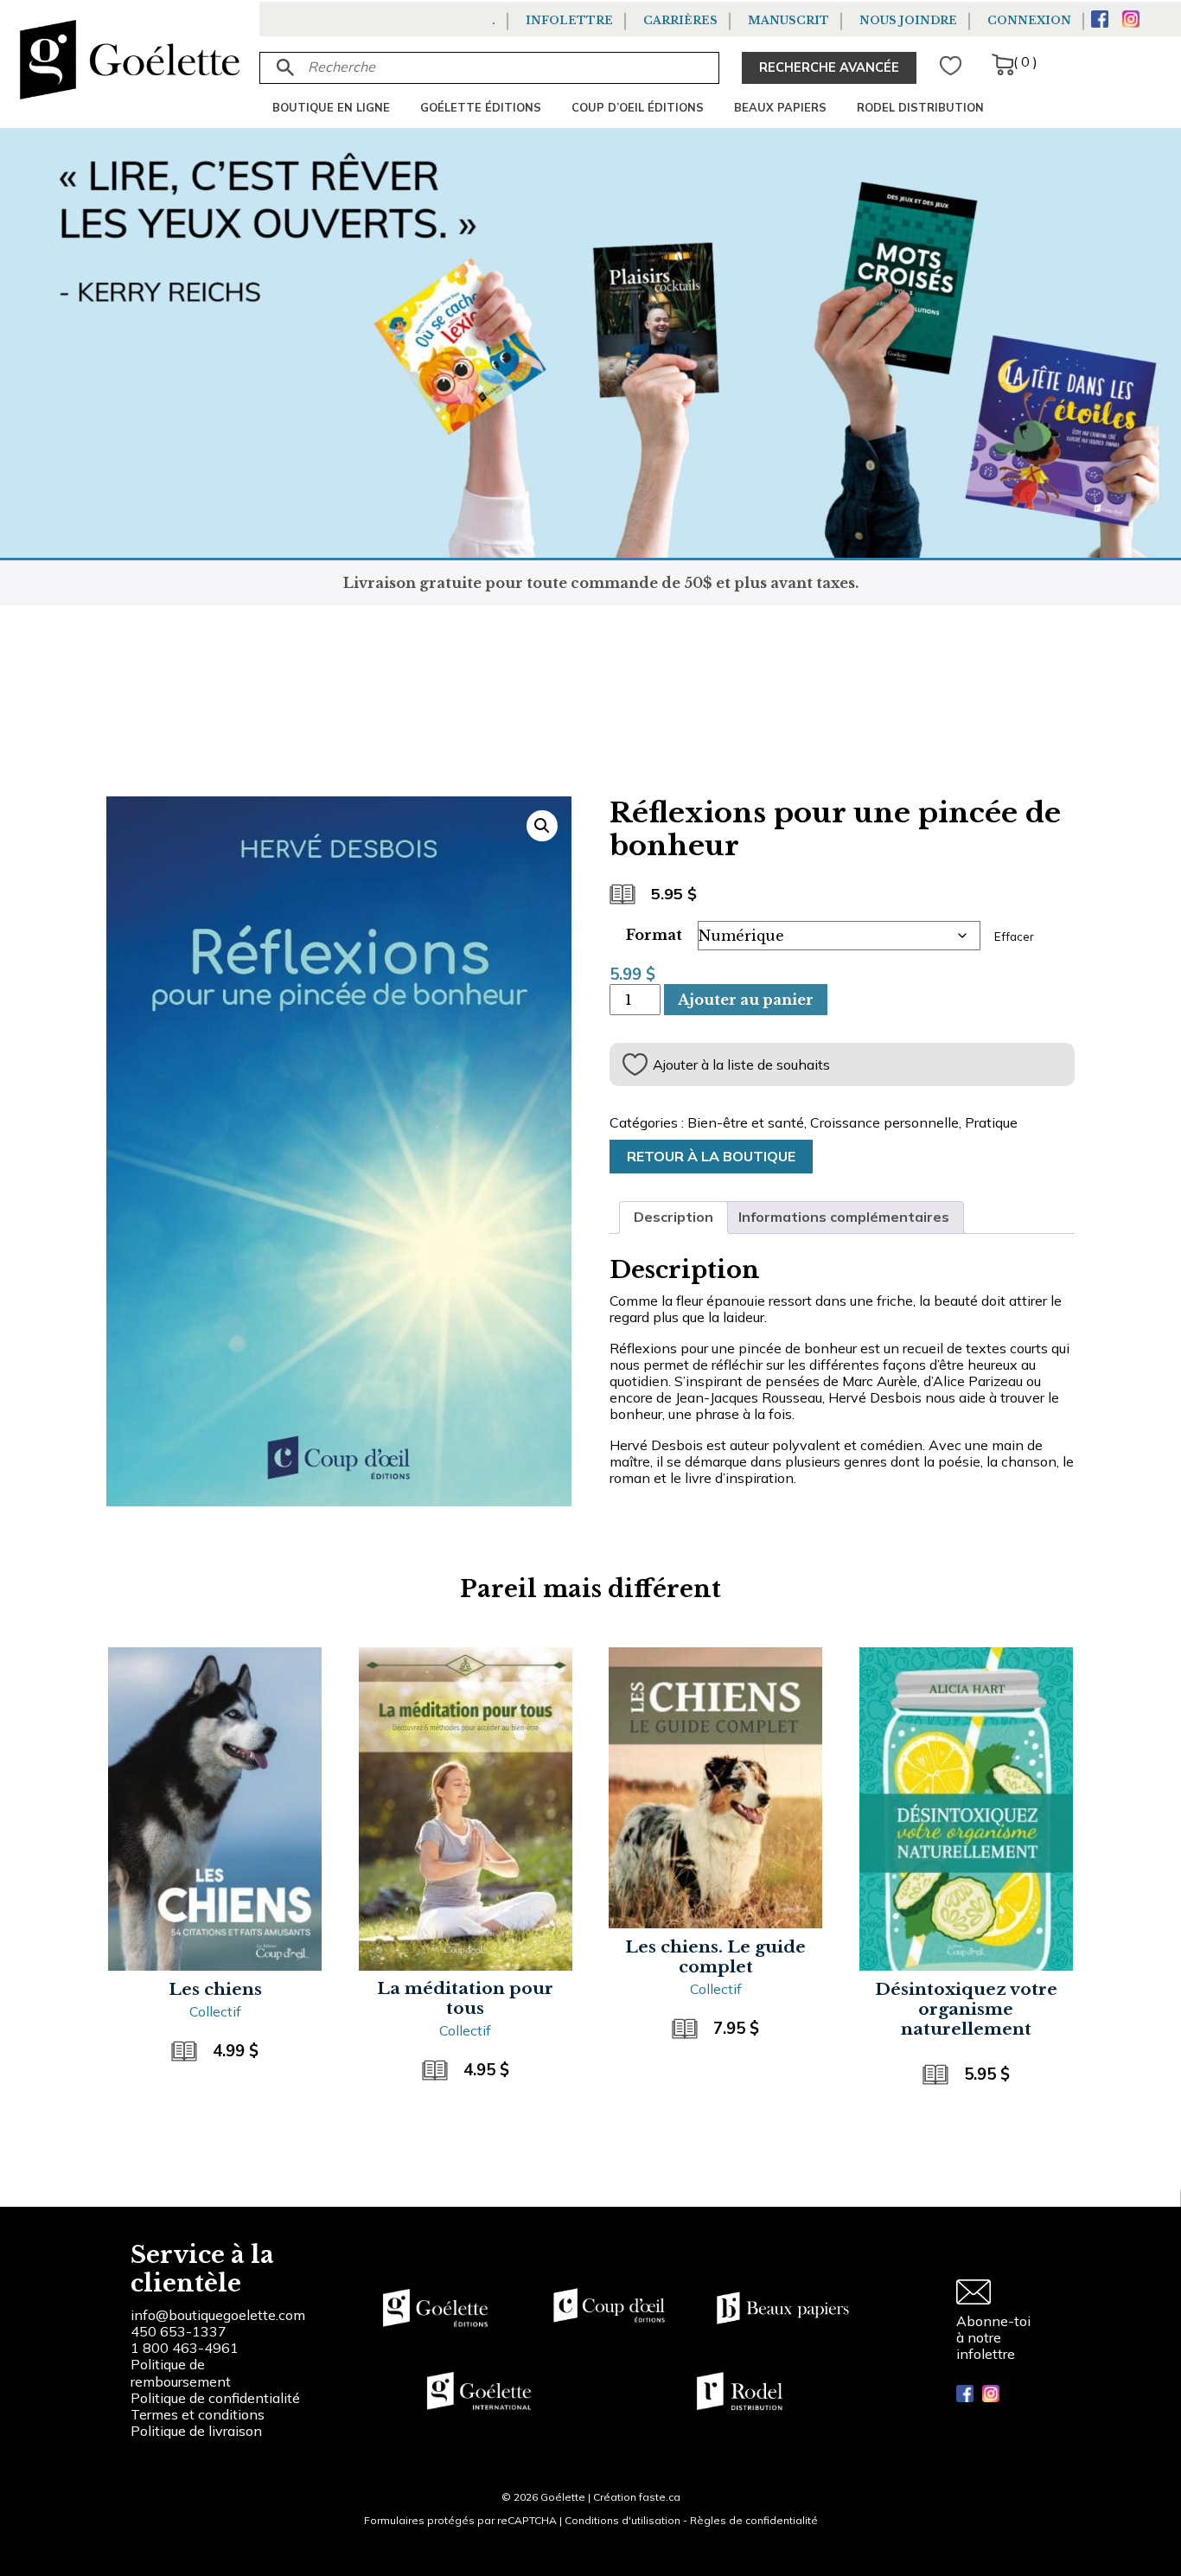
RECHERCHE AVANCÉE (829, 67)
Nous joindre (908, 20)
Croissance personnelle (884, 1122)
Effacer (1014, 936)
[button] (542, 826)
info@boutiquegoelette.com (218, 2315)
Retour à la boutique (711, 1156)
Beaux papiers (780, 107)
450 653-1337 (179, 2331)
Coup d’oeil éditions (638, 107)
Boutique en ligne (331, 107)
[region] (225, 2445)
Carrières (680, 20)
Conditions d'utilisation (622, 2520)
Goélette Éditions (481, 107)
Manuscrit (788, 20)
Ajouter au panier (746, 1000)
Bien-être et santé (746, 1122)
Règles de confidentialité (754, 2520)
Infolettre (569, 20)
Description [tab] (673, 1217)
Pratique (991, 1122)
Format (654, 935)
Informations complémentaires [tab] (844, 1217)
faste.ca (660, 2497)
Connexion (1029, 20)
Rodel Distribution (920, 107)
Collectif (215, 2011)
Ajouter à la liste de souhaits (741, 1064)
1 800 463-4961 (185, 2348)
